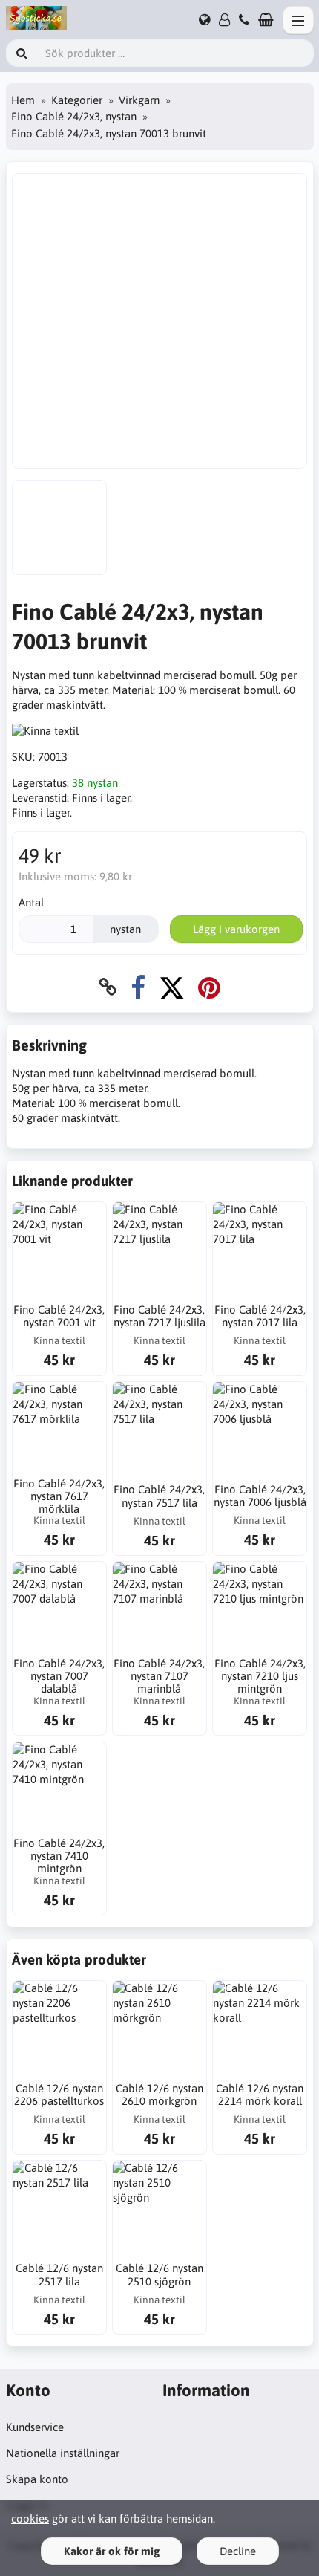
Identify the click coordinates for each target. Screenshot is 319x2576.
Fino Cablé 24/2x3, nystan (74, 116)
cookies (30, 2518)
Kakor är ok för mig (112, 2551)
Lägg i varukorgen (236, 929)
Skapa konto (37, 2479)
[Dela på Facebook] (138, 987)
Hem (23, 100)
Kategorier (77, 100)
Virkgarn (139, 100)
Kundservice (35, 2427)
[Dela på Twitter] (172, 987)
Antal (31, 902)
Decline (238, 2551)
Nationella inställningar (63, 2453)
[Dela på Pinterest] (209, 987)
